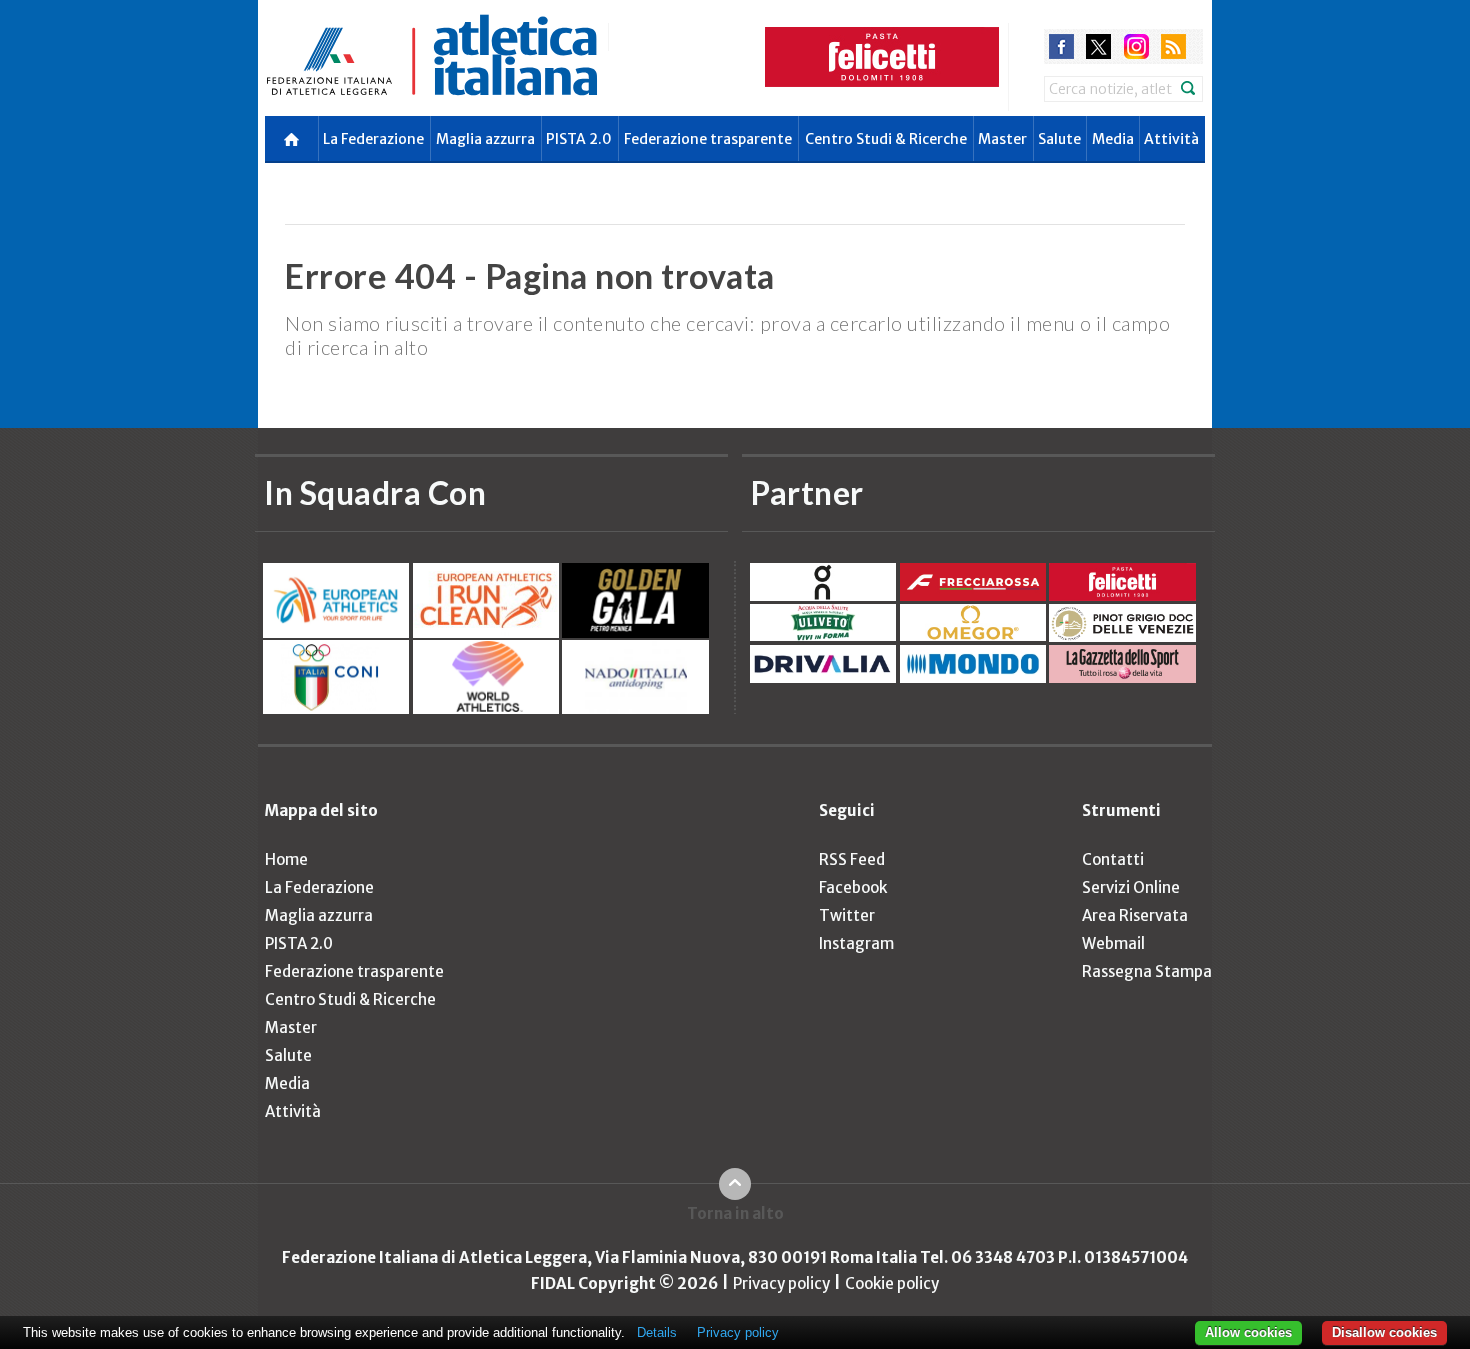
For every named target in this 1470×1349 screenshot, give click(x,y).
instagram (1136, 46)
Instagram (856, 943)
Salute (1059, 139)
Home (286, 859)
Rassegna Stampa (1147, 971)
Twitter (847, 915)
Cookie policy (892, 1283)
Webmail (1113, 943)
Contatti (1113, 859)
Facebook (853, 887)
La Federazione (373, 139)
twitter (1098, 46)
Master (1002, 139)
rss (1173, 46)
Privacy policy (781, 1283)
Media (1113, 139)
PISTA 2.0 (579, 139)
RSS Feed (852, 859)
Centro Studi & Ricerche (886, 139)
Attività (1171, 139)
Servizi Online (1131, 887)
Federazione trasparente (708, 139)
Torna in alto (735, 1213)
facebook (1061, 46)
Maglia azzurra (485, 139)
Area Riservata (1135, 915)
